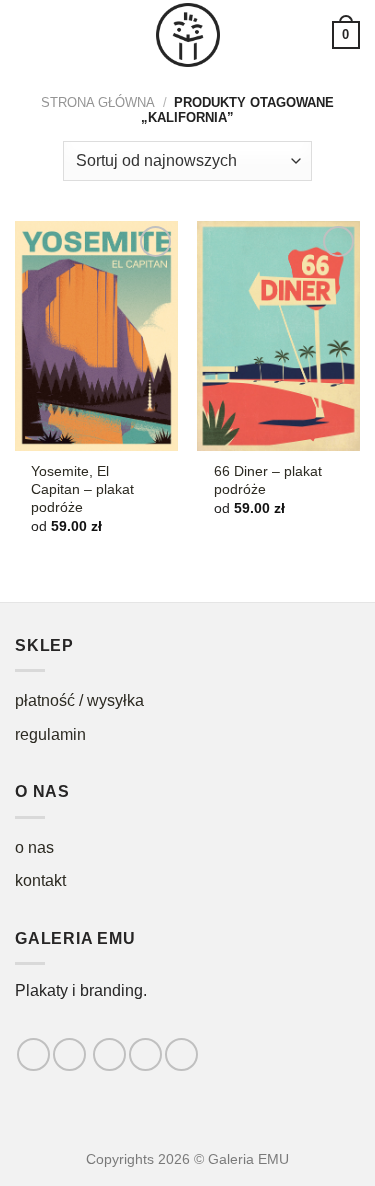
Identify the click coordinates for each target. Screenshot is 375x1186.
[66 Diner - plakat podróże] (278, 336)
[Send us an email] (145, 1054)
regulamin (50, 734)
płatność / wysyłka (79, 700)
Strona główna (98, 102)
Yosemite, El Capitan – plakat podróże (82, 489)
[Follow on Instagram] (69, 1054)
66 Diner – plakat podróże (268, 480)
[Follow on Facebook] (33, 1054)
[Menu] (27, 34)
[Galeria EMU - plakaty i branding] (188, 35)
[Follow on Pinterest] (181, 1054)
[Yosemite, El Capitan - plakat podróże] (96, 336)
